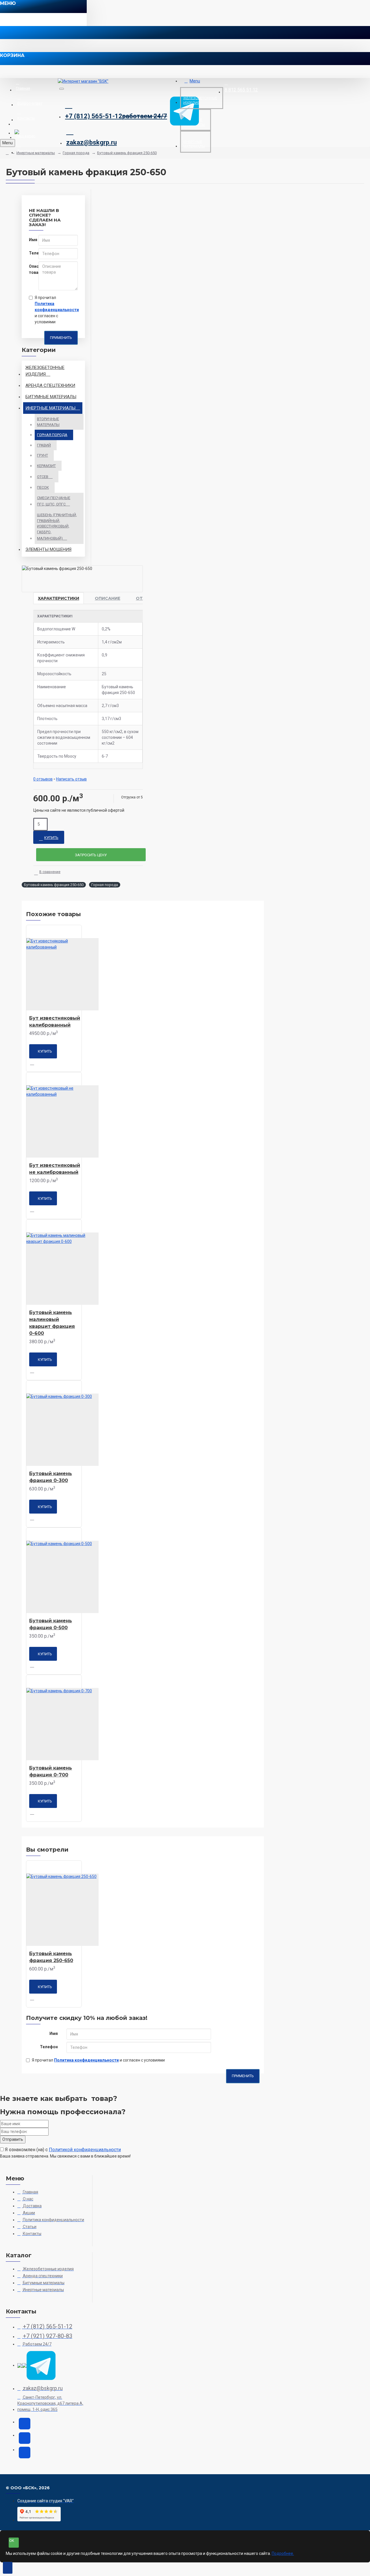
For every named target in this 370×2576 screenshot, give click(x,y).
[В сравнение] (34, 1063)
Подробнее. (283, 2553)
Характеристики (59, 598)
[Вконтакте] (25, 2438)
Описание (108, 598)
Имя (32, 240)
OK (12, 2541)
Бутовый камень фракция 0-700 (51, 1771)
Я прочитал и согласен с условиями (56, 310)
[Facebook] (25, 2453)
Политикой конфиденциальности (85, 2150)
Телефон (32, 253)
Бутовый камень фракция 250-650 (127, 153)
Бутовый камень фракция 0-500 (51, 1624)
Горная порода (76, 153)
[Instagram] (25, 2424)
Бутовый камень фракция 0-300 (51, 1477)
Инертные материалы (36, 153)
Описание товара (32, 269)
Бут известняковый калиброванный (55, 1022)
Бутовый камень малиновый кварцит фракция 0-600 (52, 1323)
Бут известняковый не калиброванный (55, 1169)
